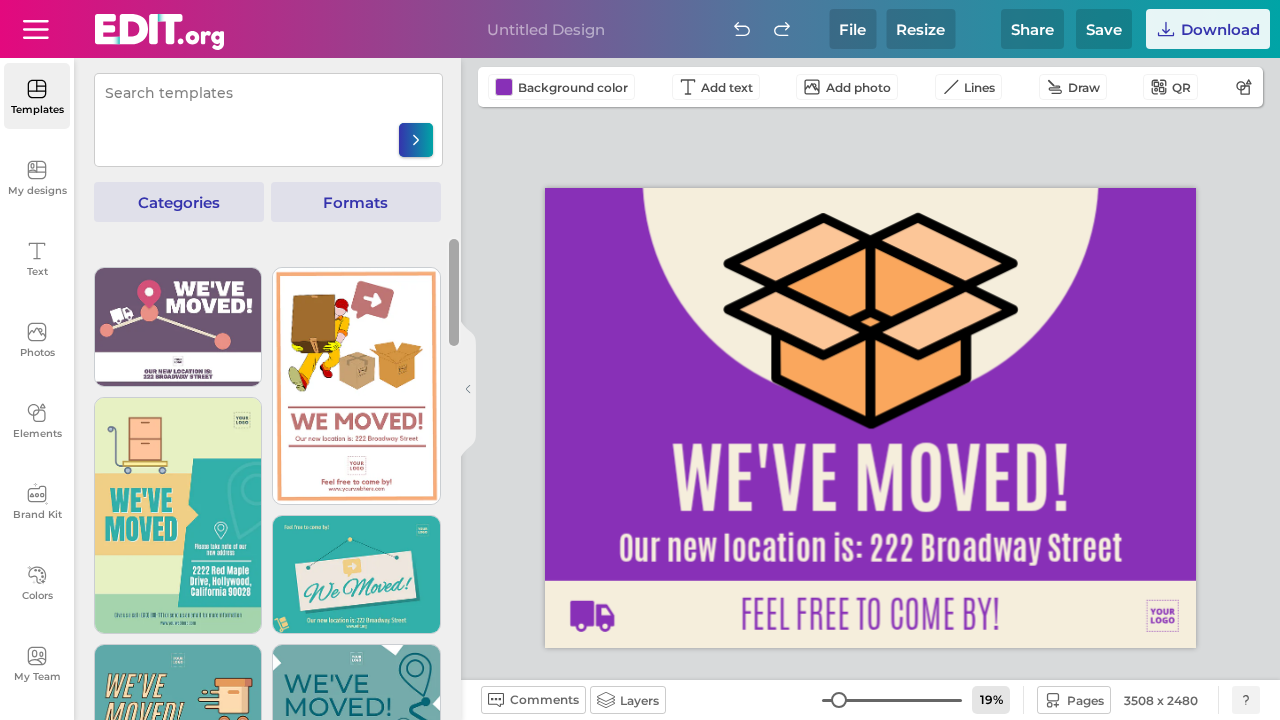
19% (991, 699)
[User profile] (36, 29)
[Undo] (742, 29)
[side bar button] (468, 389)
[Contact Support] (1246, 700)
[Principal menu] (159, 32)
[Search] (416, 140)
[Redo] (782, 29)
